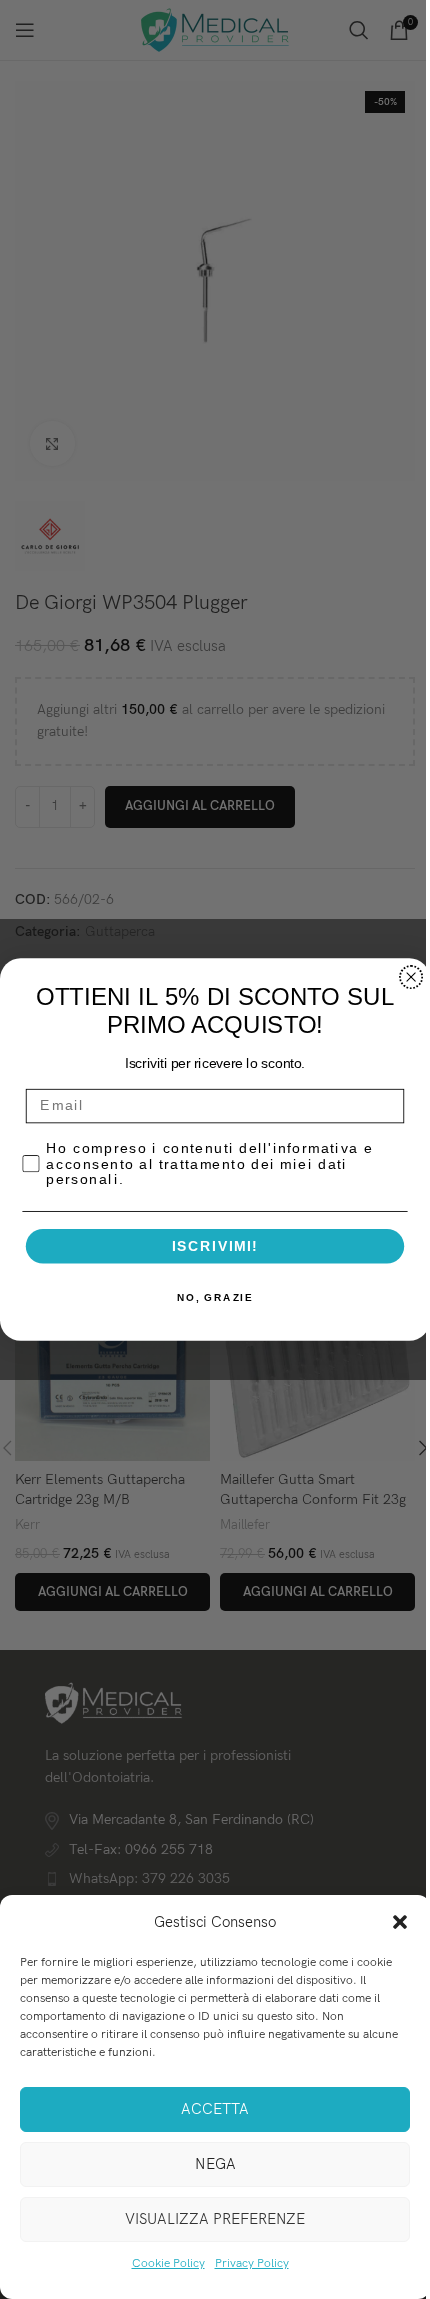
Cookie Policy (168, 2263)
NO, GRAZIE (215, 1298)
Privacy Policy (252, 2263)
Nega (215, 2164)
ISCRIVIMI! (215, 1245)
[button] (400, 1922)
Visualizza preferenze (215, 2219)
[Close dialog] (411, 977)
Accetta (215, 2109)
